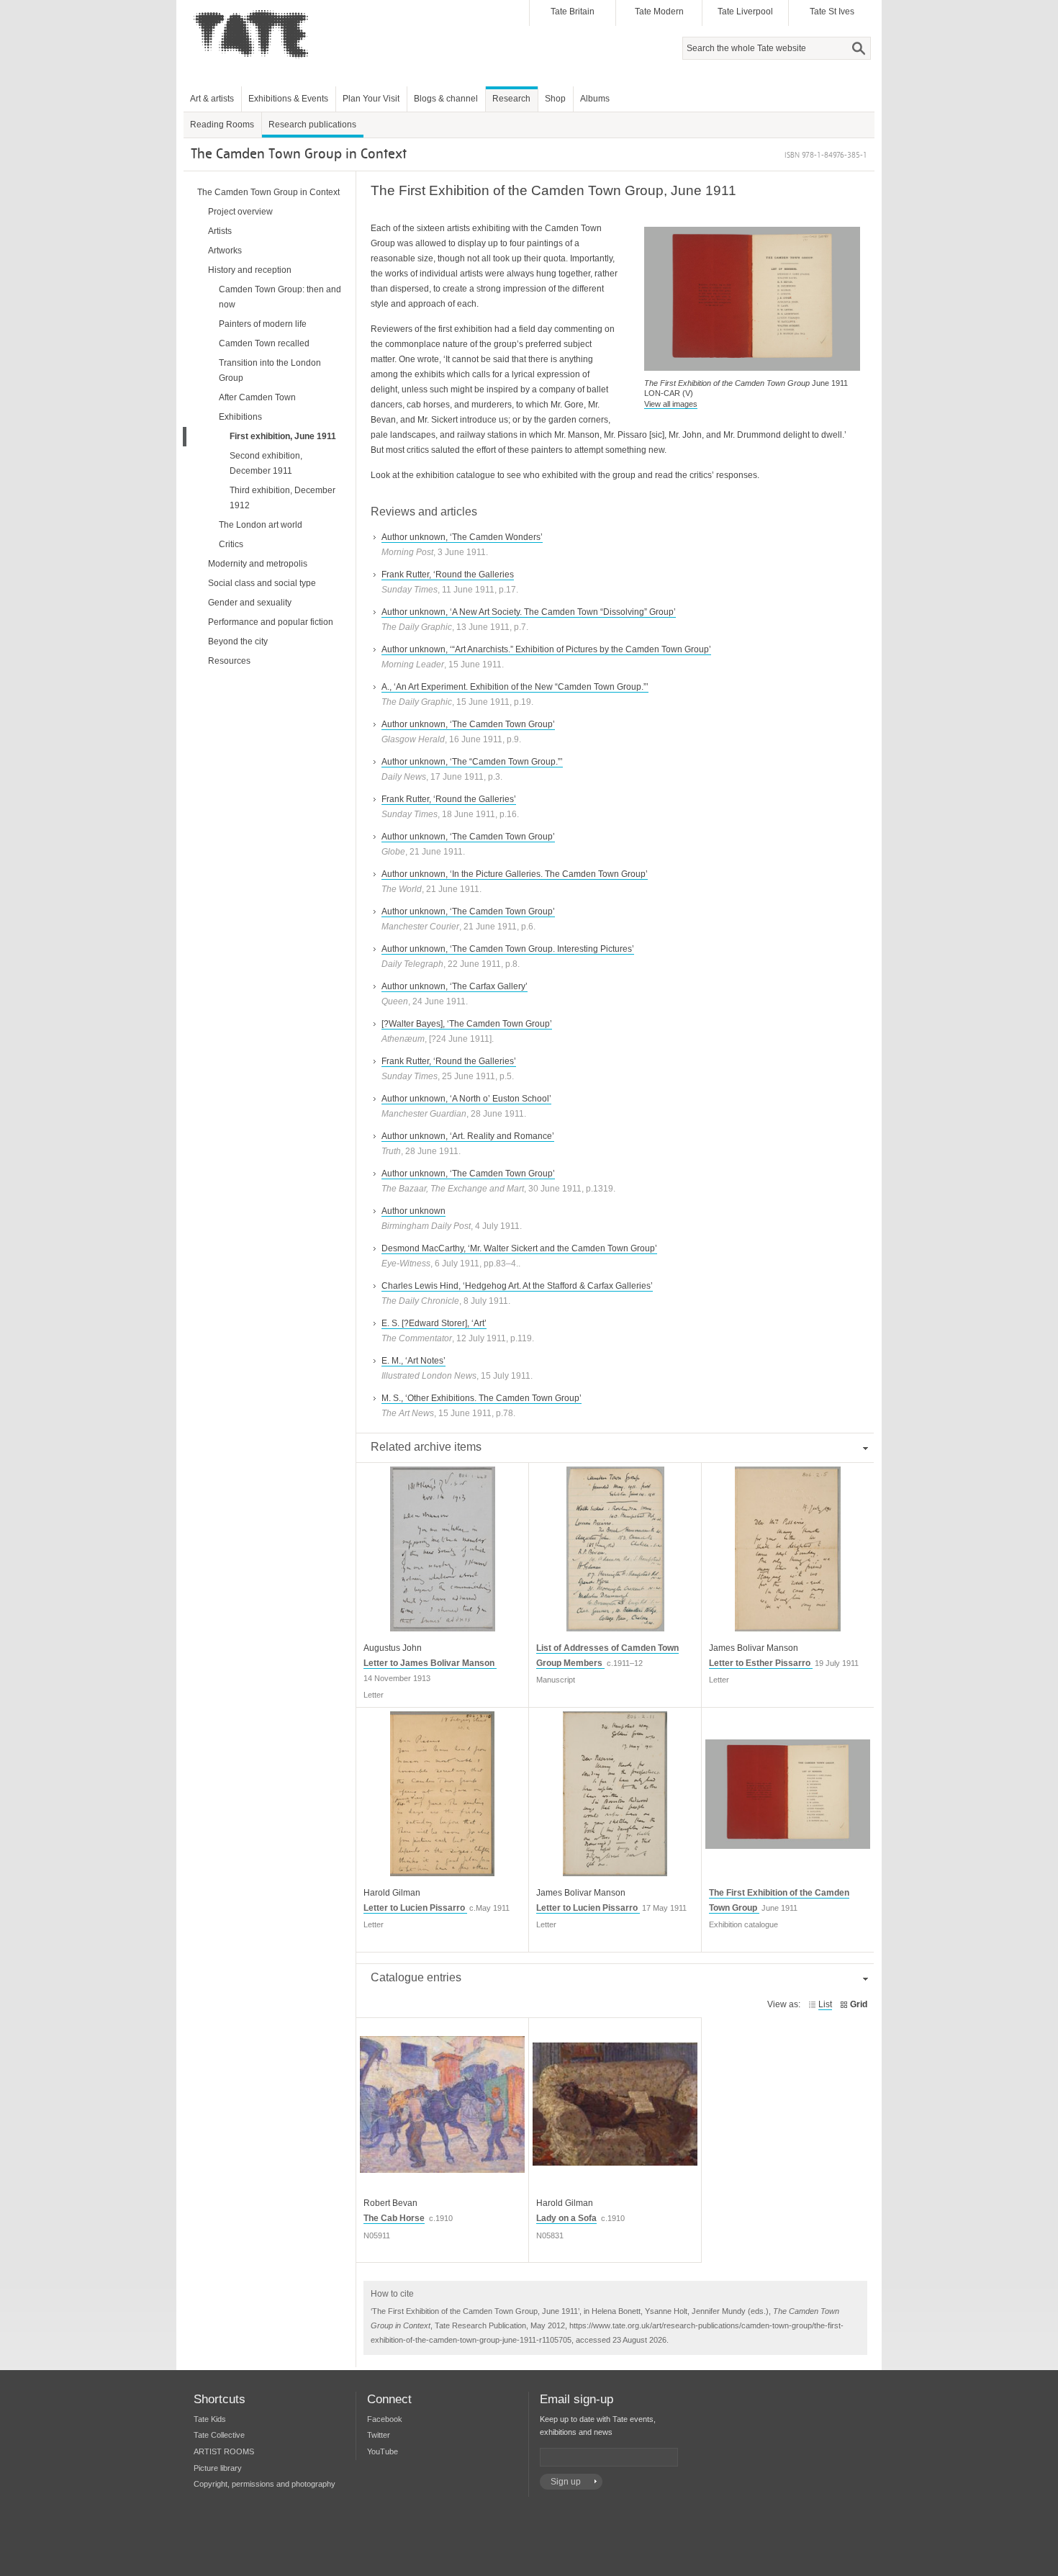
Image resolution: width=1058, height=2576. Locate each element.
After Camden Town (257, 397)
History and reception (250, 270)
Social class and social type (262, 583)
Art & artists (212, 99)
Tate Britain (573, 12)
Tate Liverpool (745, 12)
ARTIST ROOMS (224, 2451)
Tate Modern (659, 12)
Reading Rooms (222, 125)
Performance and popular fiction (271, 622)
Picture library (218, 2468)
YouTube (383, 2451)
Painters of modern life (263, 324)
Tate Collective (219, 2435)
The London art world (261, 525)
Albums (595, 99)
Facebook (385, 2419)
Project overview (240, 212)
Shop (555, 99)
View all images (671, 404)
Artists (220, 231)
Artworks (225, 251)
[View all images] (752, 363)
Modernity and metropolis (258, 564)
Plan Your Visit (371, 99)
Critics (231, 544)
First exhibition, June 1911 (283, 436)
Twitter (379, 2435)
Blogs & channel (446, 99)
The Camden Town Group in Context (268, 192)
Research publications (312, 125)
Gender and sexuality (250, 603)
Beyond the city (238, 641)
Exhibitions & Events (288, 99)
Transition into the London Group (270, 370)
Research (511, 99)
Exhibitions (240, 417)
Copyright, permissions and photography (264, 2484)
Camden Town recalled (264, 343)
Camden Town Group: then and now (280, 297)
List (825, 2004)
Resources (229, 661)
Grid (859, 2004)
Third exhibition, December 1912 (282, 498)
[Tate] (256, 67)
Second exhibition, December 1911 (266, 463)
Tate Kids (210, 2419)
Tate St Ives (832, 12)
